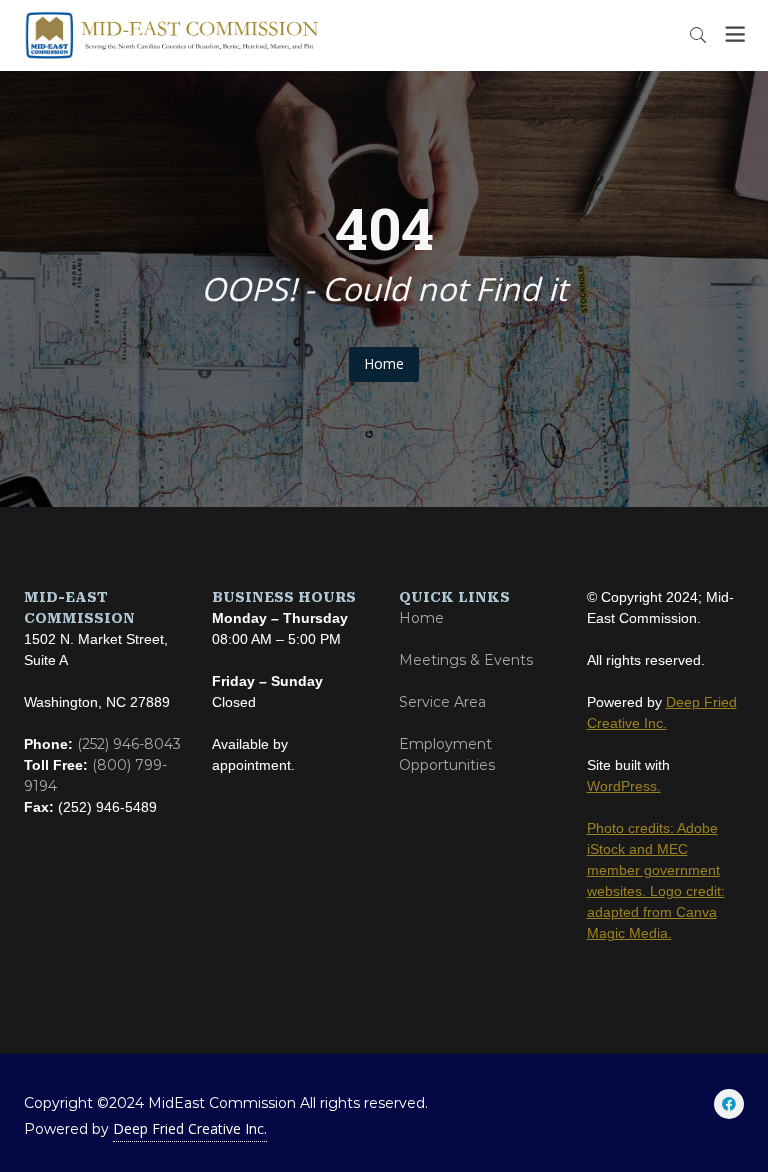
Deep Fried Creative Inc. (190, 1128)
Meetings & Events (466, 660)
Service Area (442, 702)
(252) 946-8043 (129, 744)
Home (384, 363)
